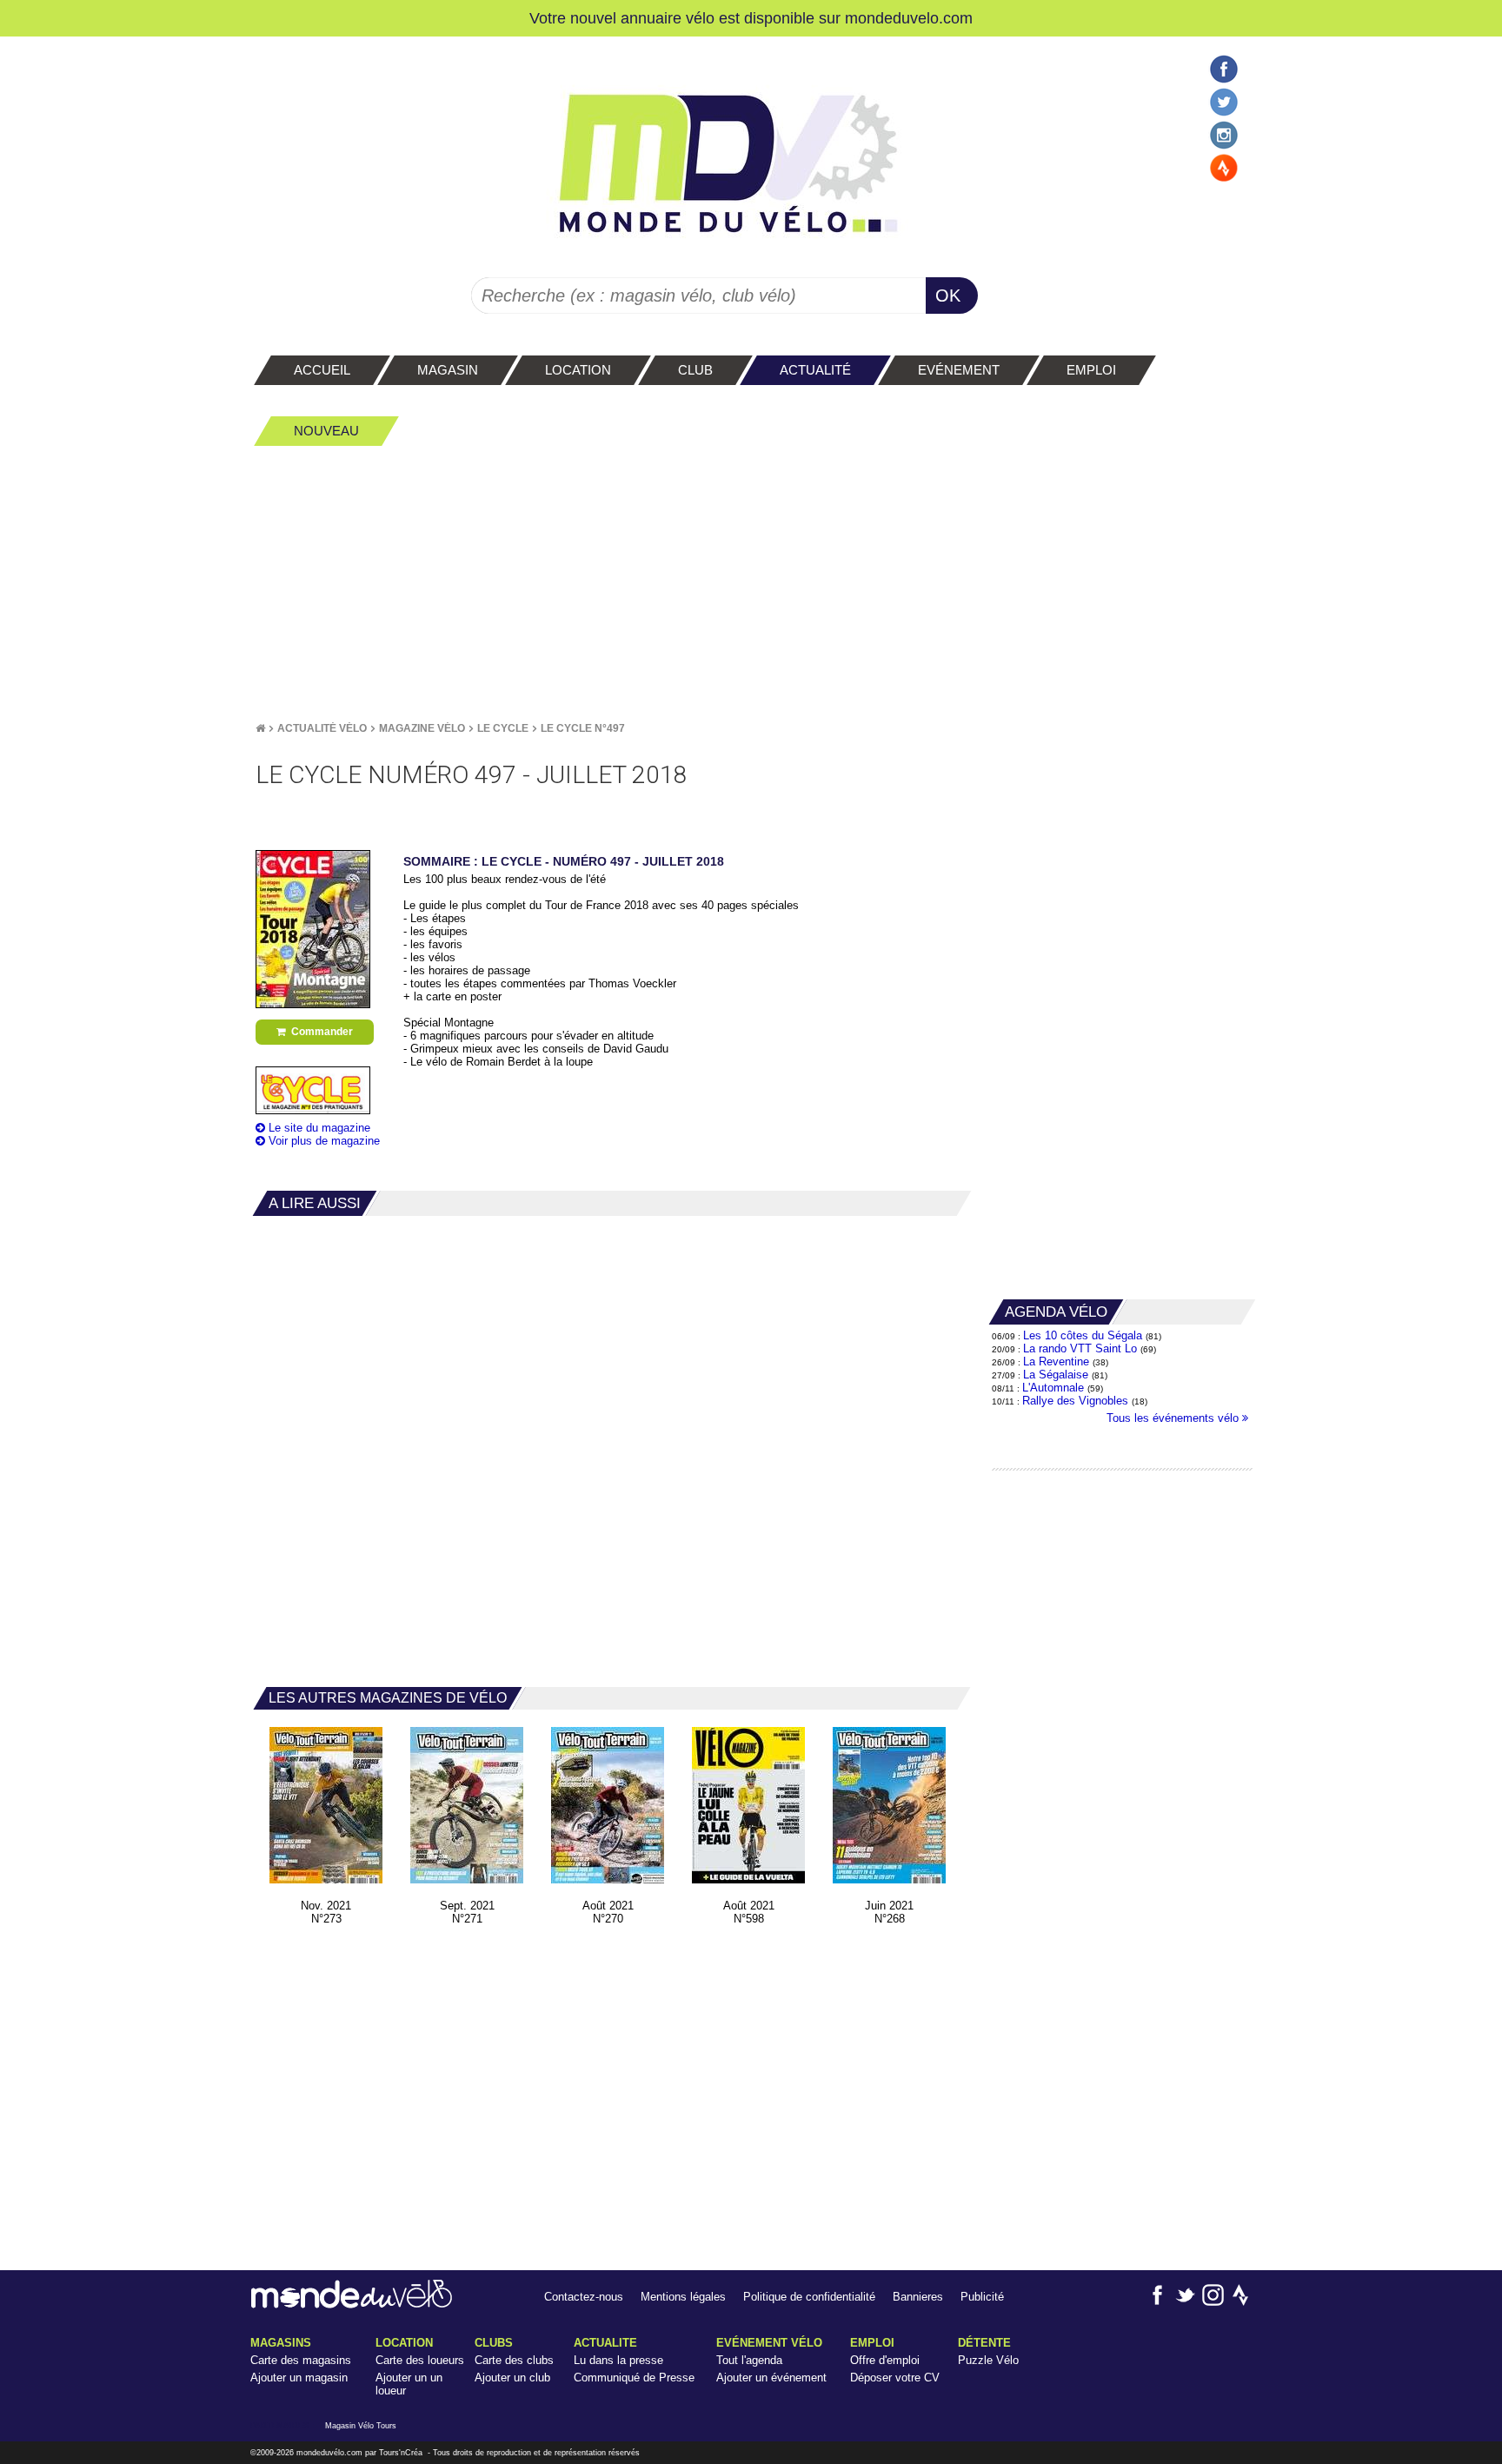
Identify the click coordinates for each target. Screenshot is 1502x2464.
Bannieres (918, 2297)
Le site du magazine (318, 1128)
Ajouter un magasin (299, 2378)
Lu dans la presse (618, 2360)
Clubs (494, 2343)
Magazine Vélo (422, 728)
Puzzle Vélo (988, 2360)
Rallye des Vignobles (1075, 1401)
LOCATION (404, 2343)
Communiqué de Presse (634, 2378)
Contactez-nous (584, 2297)
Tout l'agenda (749, 2360)
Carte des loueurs (420, 2360)
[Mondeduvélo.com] (352, 2305)
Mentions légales (683, 2297)
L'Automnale (1053, 1388)
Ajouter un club (512, 2378)
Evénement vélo (769, 2343)
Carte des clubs (514, 2360)
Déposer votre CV (895, 2378)
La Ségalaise (1056, 1375)
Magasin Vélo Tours (361, 2426)
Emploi (872, 2343)
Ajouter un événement (771, 2378)
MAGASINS (281, 2343)
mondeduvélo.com (329, 2453)
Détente (984, 2343)
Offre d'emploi (885, 2360)
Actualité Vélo (322, 728)
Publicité (982, 2297)
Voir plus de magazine (322, 1141)
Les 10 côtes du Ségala (1083, 1335)
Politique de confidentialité (809, 2297)
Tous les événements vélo (1174, 1418)
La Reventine (1058, 1362)
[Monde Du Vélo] (260, 728)
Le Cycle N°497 (583, 728)
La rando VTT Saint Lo (1080, 1348)
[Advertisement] (751, 583)
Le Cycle (503, 728)
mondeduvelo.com (909, 18)
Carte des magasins (301, 2360)
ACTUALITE (605, 2343)
